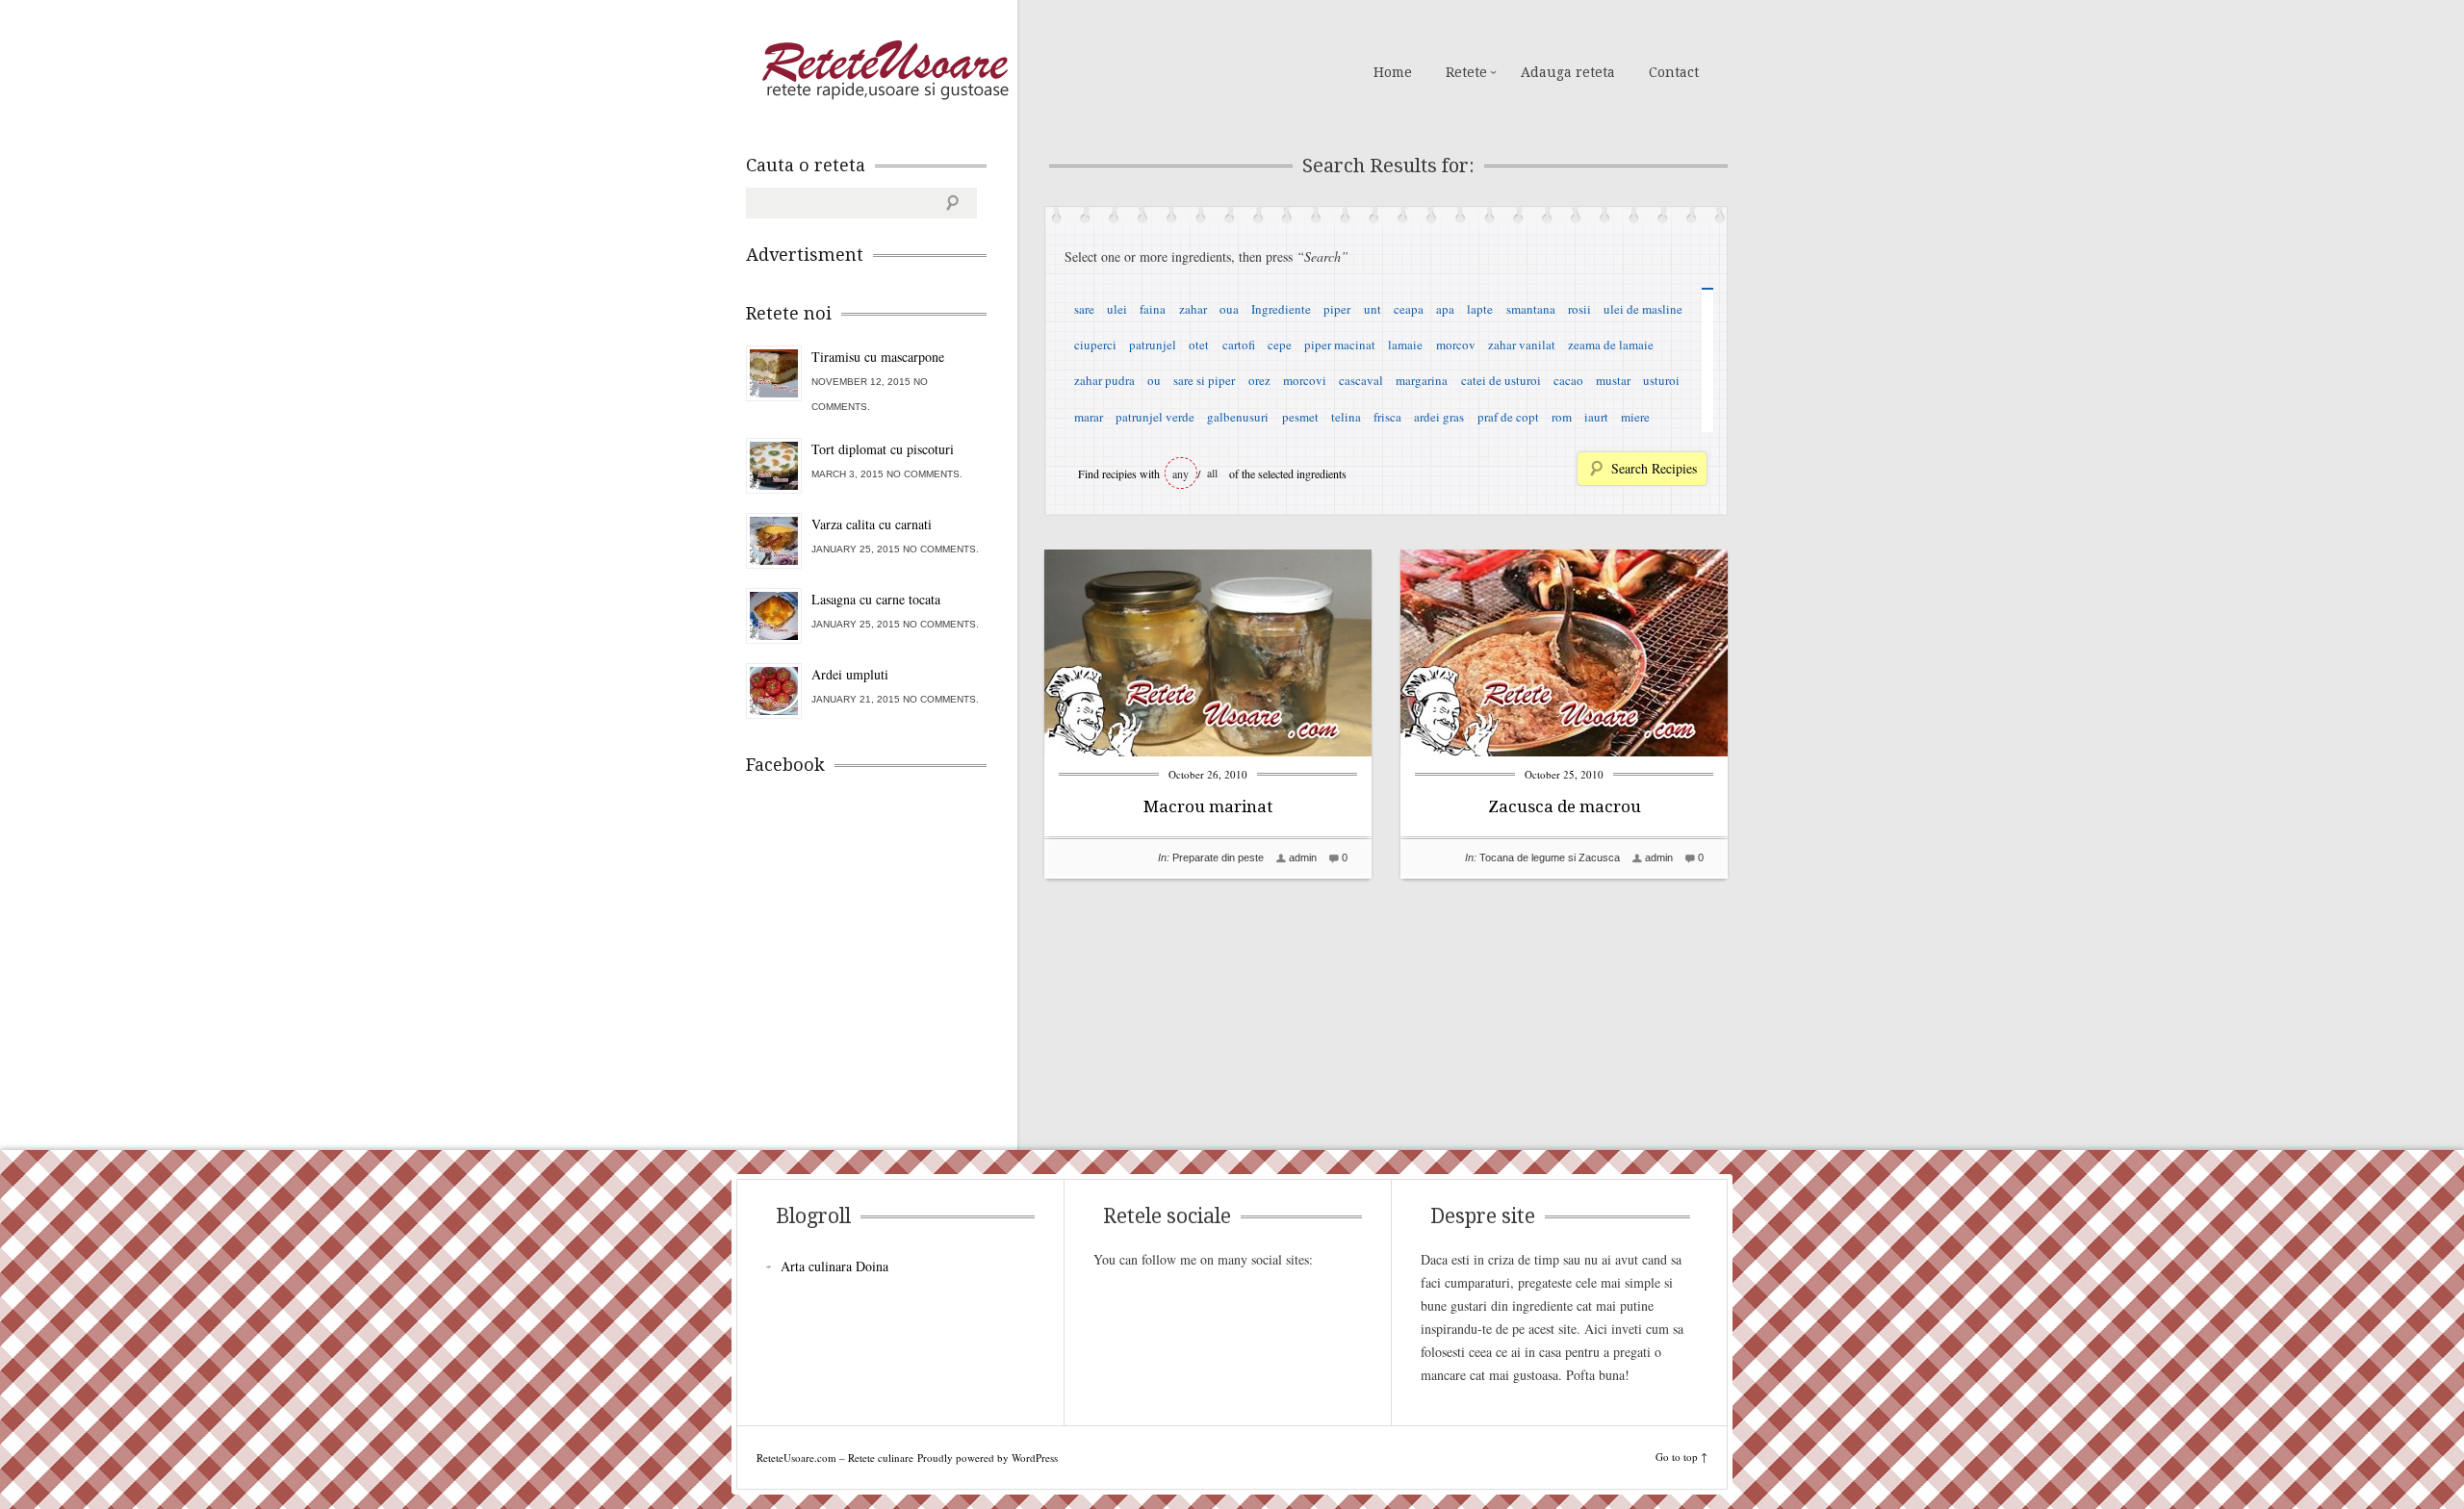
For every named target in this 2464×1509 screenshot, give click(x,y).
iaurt (1596, 417)
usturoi (1661, 380)
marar (1089, 417)
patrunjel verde (1155, 417)
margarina (1422, 380)
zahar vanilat (1522, 345)
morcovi (1305, 380)
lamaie (1405, 345)
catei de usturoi (1501, 380)
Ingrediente (1281, 309)
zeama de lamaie (1611, 345)
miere (1635, 417)
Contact (1674, 72)
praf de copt (1508, 417)
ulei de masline (1643, 309)
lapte (1480, 309)
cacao (1568, 380)
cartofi (1239, 345)
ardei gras (1439, 417)
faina (1153, 309)
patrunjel (1153, 345)
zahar (1193, 309)
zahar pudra (1104, 380)
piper (1337, 309)
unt (1373, 309)
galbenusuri (1238, 417)
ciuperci (1095, 345)
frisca (1387, 417)
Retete (1466, 72)
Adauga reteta (1568, 72)
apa (1445, 309)
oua (1229, 309)
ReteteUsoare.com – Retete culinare (885, 70)
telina (1346, 417)
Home (1393, 72)
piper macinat (1340, 345)
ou (1154, 380)
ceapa (1409, 309)
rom (1562, 417)
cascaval (1361, 380)
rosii (1579, 309)
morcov (1456, 345)
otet (1199, 345)
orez (1259, 380)
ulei (1117, 309)
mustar (1613, 380)
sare (1084, 309)
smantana (1531, 309)
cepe (1280, 345)
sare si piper (1204, 380)
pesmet (1300, 417)
